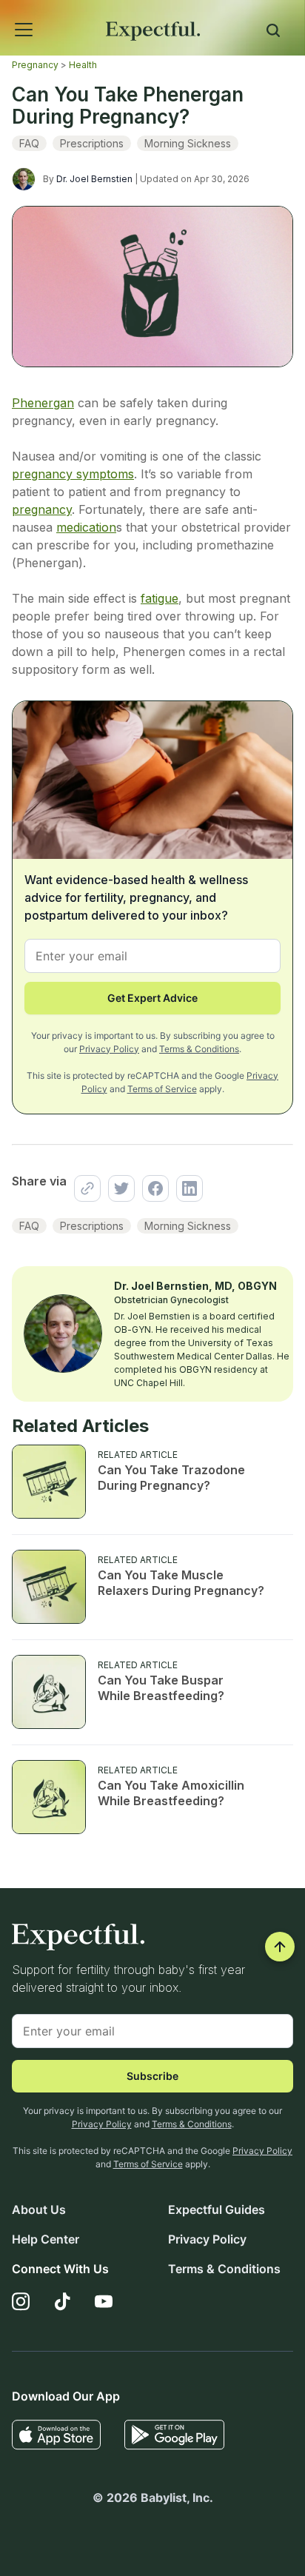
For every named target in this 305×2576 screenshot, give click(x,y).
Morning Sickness (188, 143)
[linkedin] (186, 1188)
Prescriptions (92, 143)
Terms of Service (162, 1089)
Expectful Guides (217, 2209)
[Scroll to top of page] (280, 1947)
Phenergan (43, 403)
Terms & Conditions (199, 1049)
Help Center (46, 2239)
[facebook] (152, 1188)
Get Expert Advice (152, 998)
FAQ (29, 143)
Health (83, 65)
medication (86, 527)
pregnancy (42, 509)
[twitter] (118, 1188)
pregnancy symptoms (73, 474)
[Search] (273, 33)
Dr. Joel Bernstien (94, 179)
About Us (39, 2209)
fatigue (160, 598)
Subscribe (152, 2076)
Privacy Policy (109, 1049)
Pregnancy (35, 65)
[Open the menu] (4, 13)
